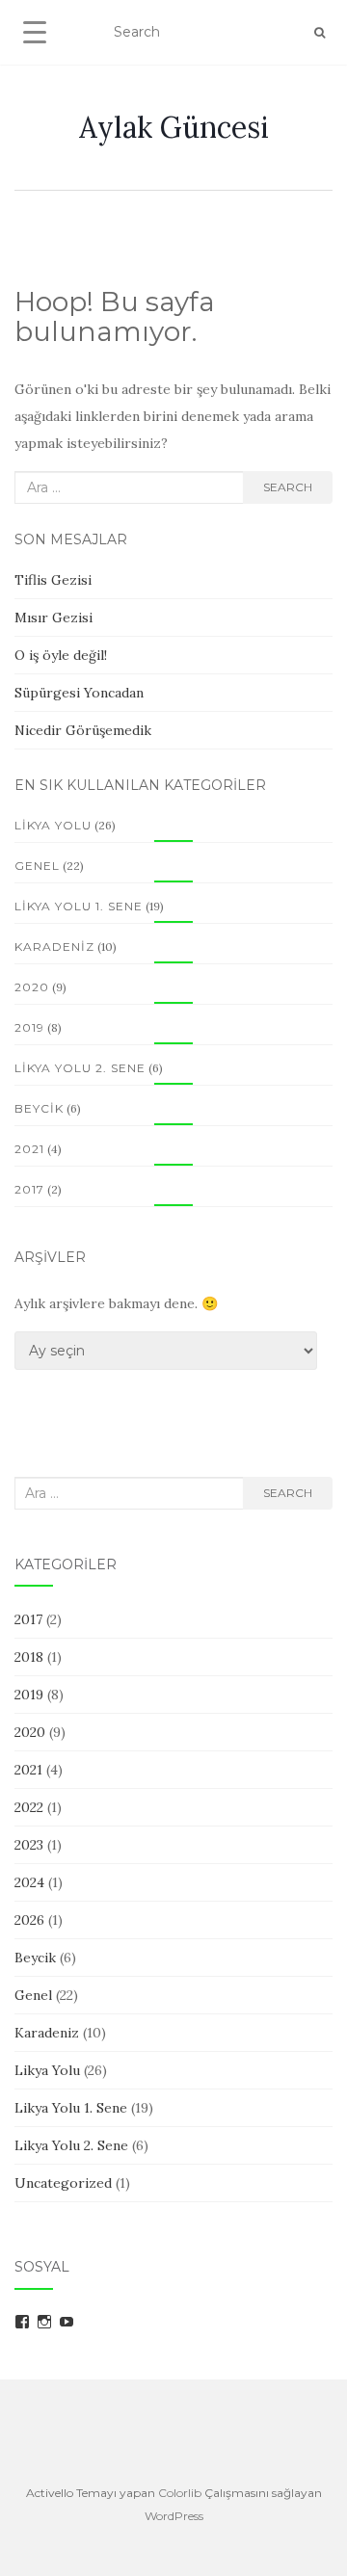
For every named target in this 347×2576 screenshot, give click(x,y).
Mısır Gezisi (53, 618)
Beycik (39, 1108)
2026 (29, 1920)
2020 (32, 987)
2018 (29, 1657)
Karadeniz (54, 946)
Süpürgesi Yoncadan (79, 693)
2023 (29, 1845)
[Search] (320, 33)
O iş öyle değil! (61, 655)
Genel (37, 866)
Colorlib (180, 2493)
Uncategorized (63, 2183)
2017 (29, 1189)
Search (288, 487)
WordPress (174, 2516)
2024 (29, 1882)
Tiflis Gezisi (53, 580)
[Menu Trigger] (34, 31)
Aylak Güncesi (174, 127)
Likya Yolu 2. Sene (80, 1068)
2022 (29, 1807)
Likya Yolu (53, 825)
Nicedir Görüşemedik (83, 730)
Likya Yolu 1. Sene (79, 906)
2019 (29, 1027)
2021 (29, 1149)
